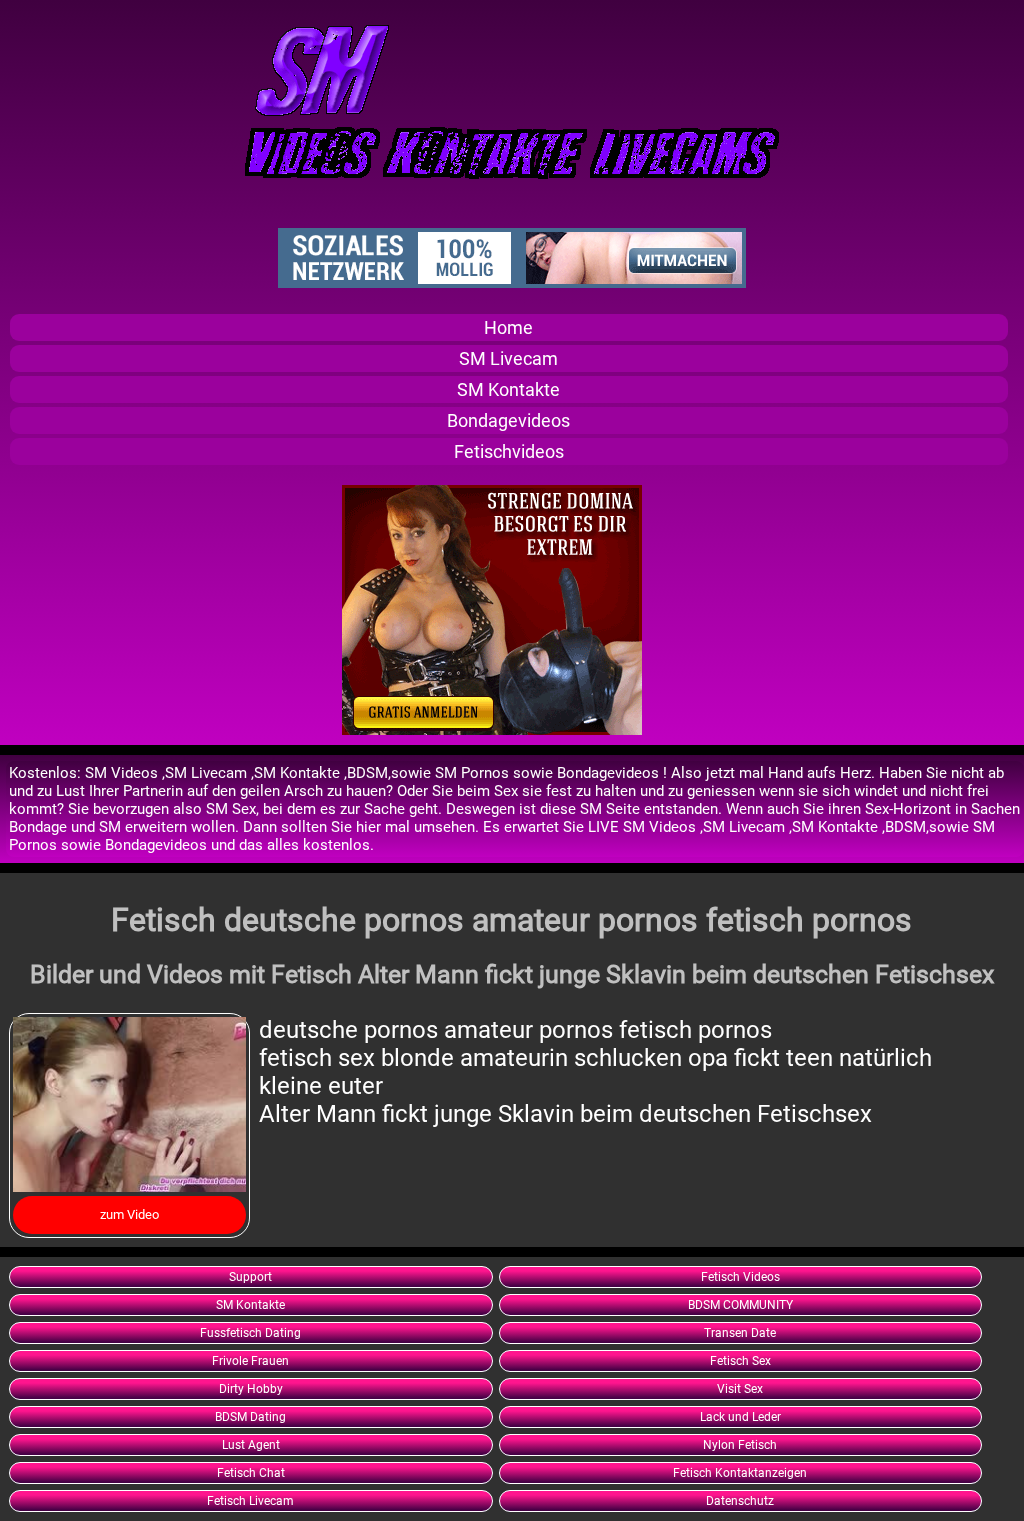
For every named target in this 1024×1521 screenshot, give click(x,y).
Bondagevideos (508, 420)
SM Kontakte (508, 389)
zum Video (129, 1214)
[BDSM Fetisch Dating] (492, 730)
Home (508, 327)
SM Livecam (508, 358)
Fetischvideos (509, 451)
